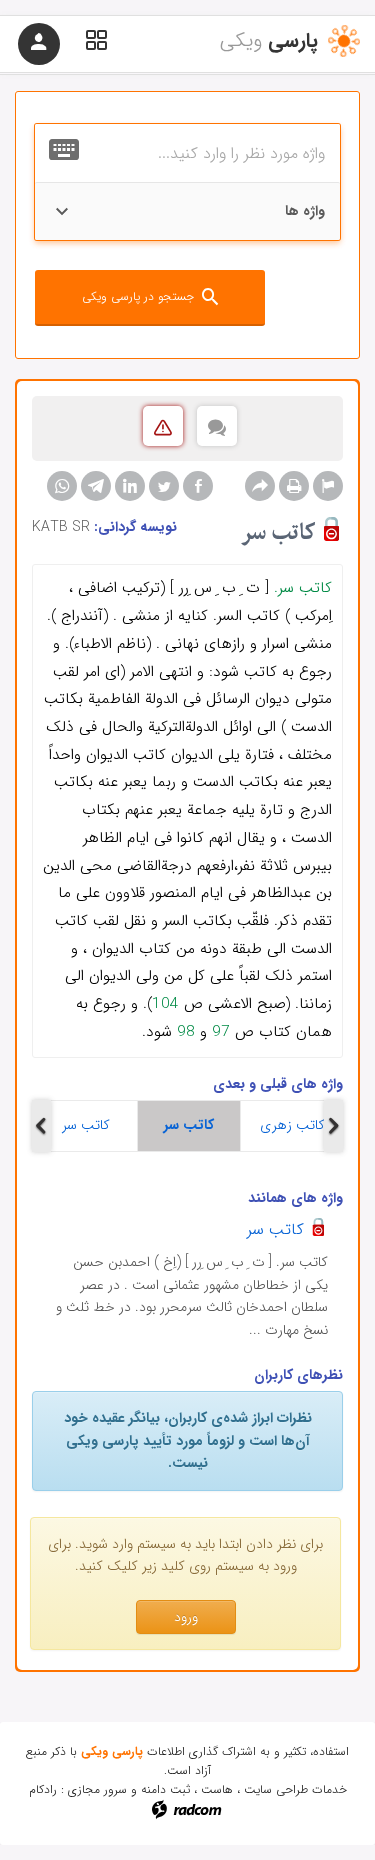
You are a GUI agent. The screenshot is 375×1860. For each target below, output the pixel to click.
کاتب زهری (292, 1125)
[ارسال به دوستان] (260, 486)
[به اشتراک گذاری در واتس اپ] (62, 486)
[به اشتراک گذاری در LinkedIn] (130, 486)
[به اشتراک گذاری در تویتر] (164, 486)
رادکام (43, 1789)
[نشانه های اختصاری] (328, 486)
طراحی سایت (276, 1789)
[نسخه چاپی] (294, 486)
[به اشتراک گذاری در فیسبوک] (198, 486)
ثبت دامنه (165, 1789)
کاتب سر (86, 1125)
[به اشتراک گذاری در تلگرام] (96, 486)
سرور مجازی (97, 1789)
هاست (217, 1789)
